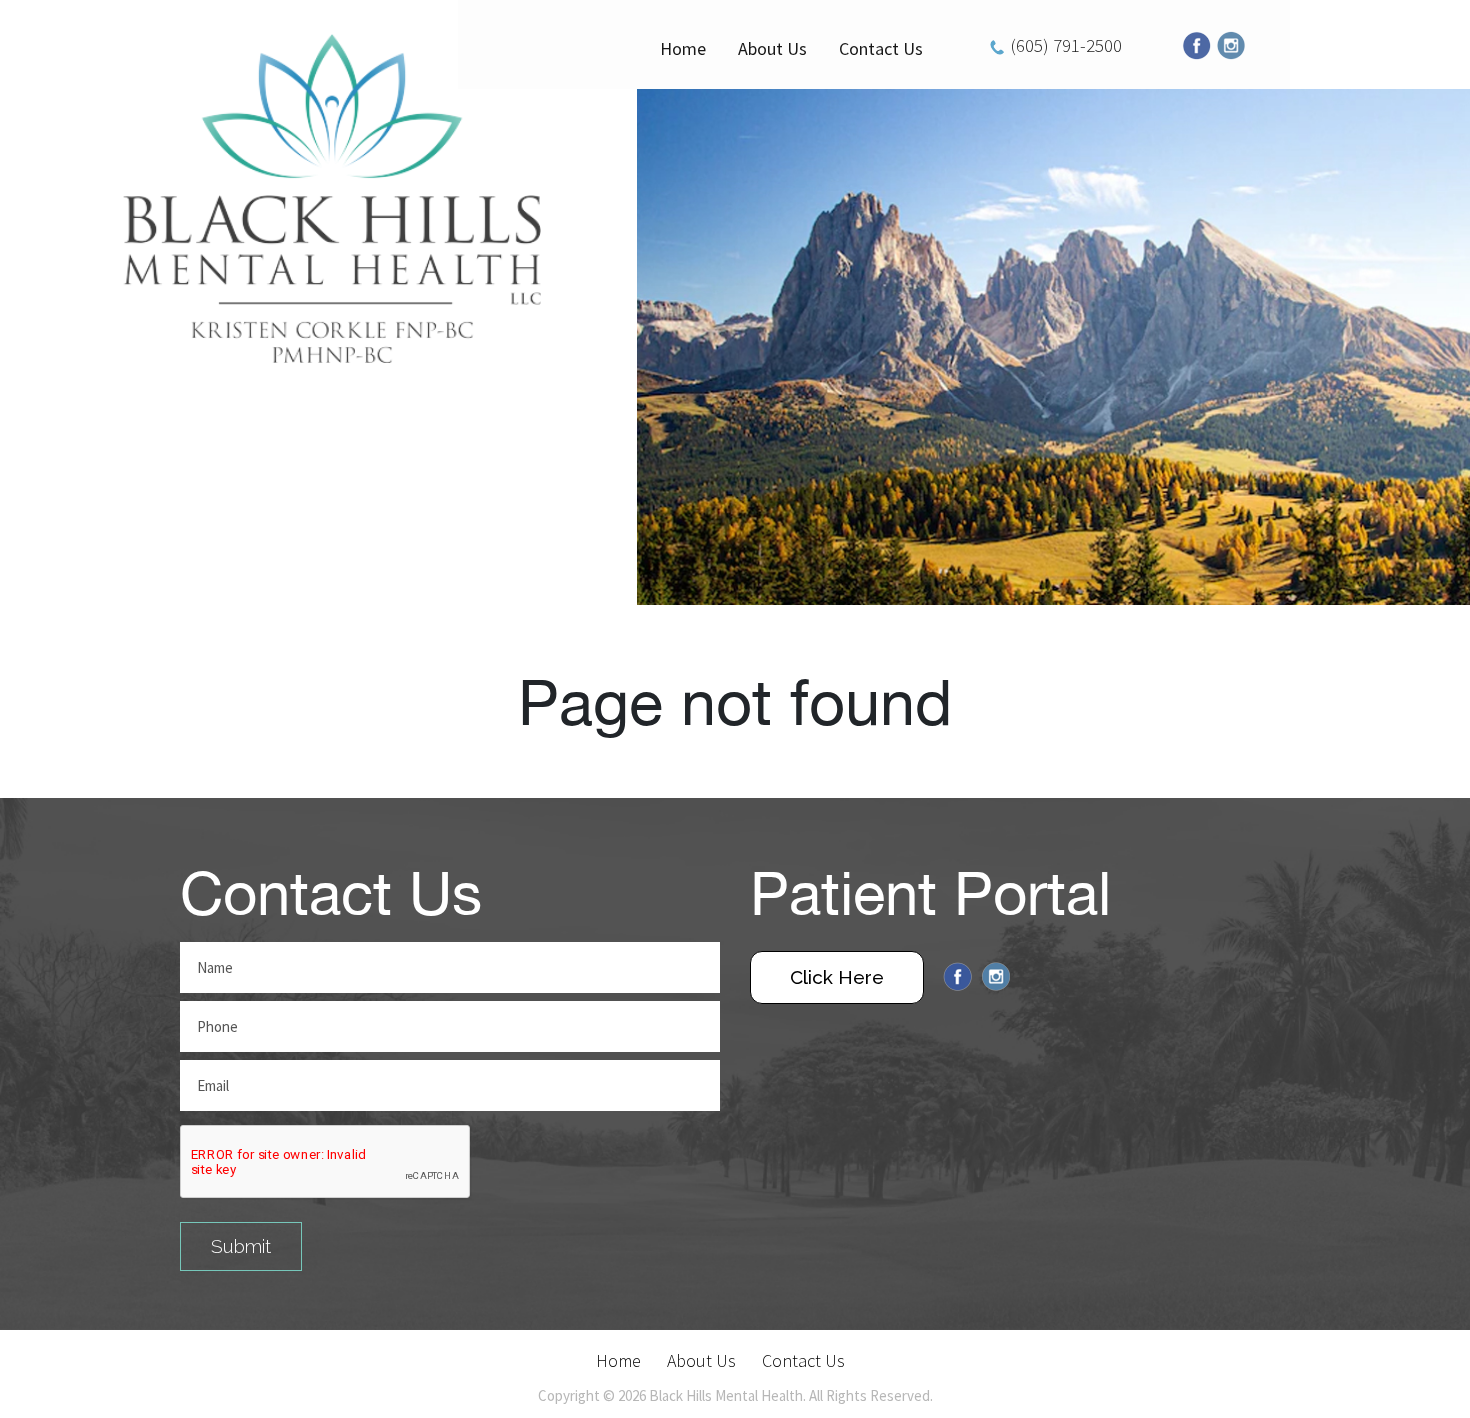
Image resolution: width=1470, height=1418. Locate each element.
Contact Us (881, 48)
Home (683, 48)
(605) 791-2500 (1066, 45)
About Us (772, 48)
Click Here (837, 977)
